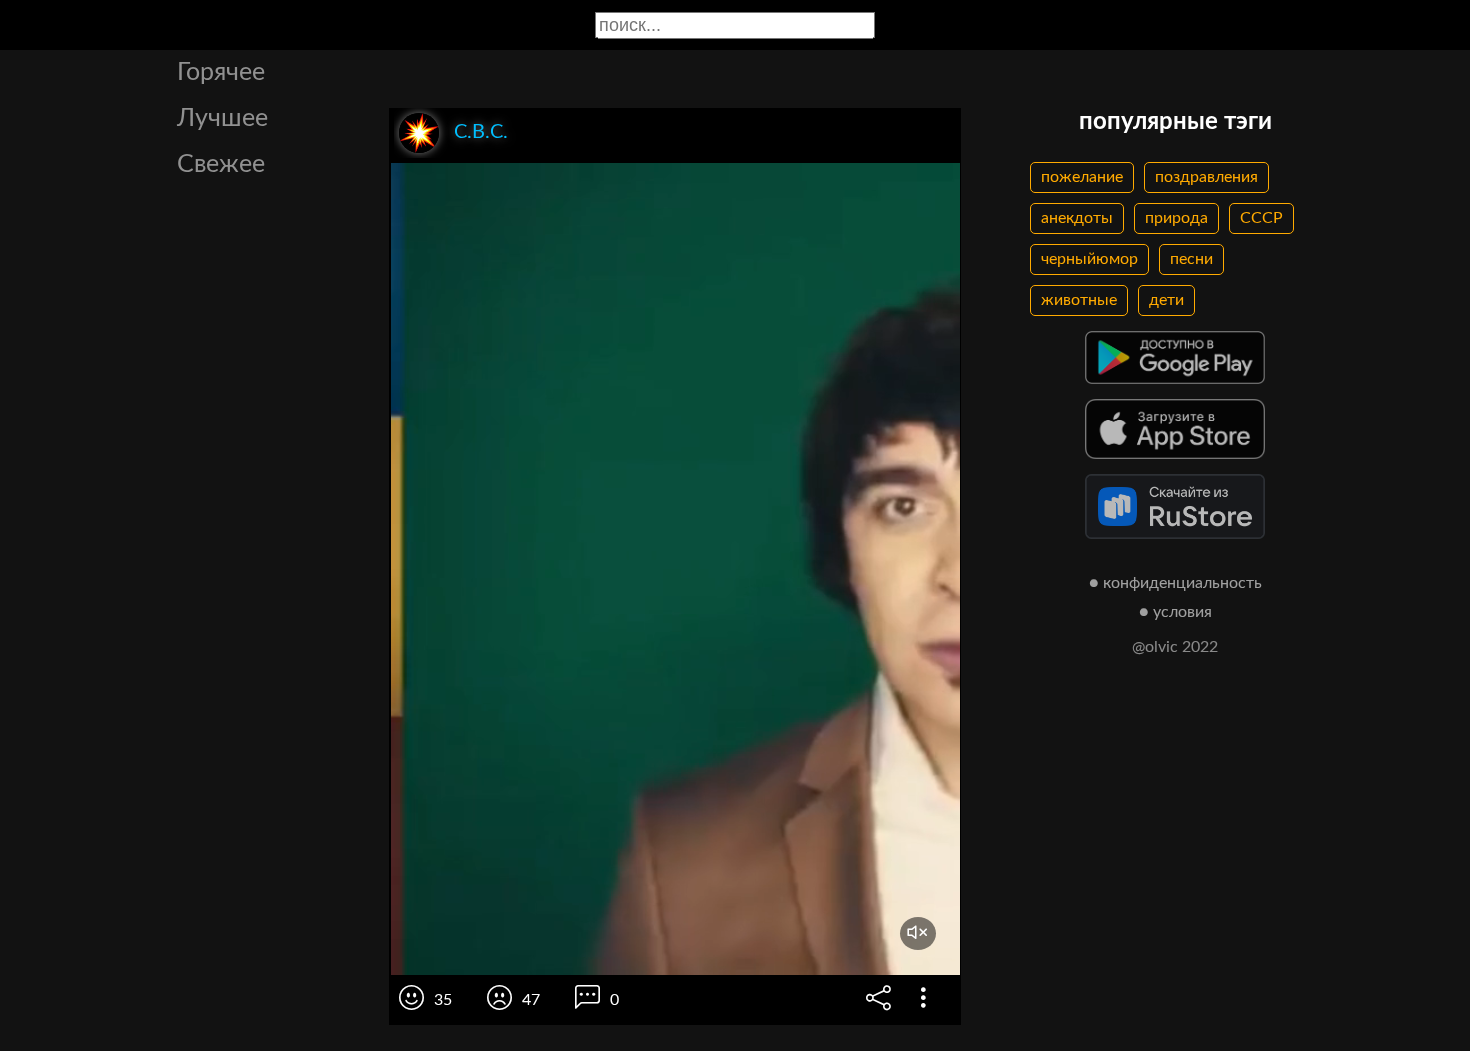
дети (1166, 300)
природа (1176, 218)
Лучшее (222, 118)
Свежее (221, 164)
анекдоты (1077, 218)
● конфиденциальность (1175, 583)
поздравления (1206, 177)
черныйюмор (1089, 259)
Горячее (221, 72)
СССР (1261, 218)
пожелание (1082, 177)
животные (1079, 300)
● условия (1175, 612)
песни (1191, 259)
